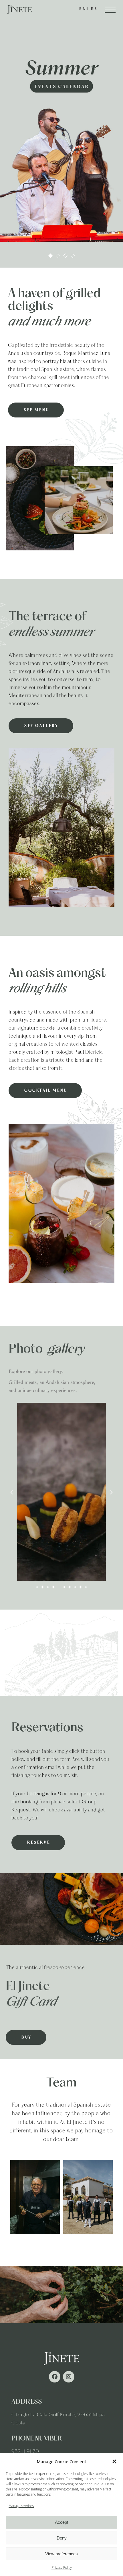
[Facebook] (55, 2377)
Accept (61, 2522)
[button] (114, 2461)
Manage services (21, 2506)
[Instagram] (69, 2377)
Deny (62, 2538)
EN (83, 9)
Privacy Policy (62, 2568)
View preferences (61, 2554)
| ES (92, 9)
